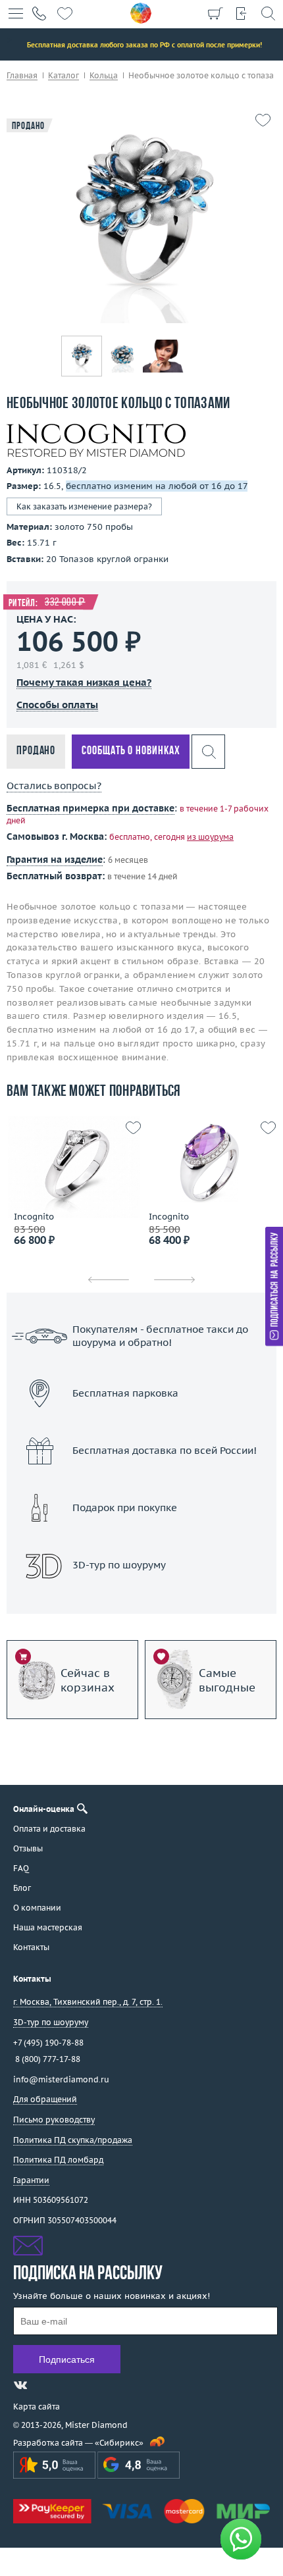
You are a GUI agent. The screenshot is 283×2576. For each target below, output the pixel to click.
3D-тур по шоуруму (141, 1599)
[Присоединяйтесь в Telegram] (44, 2385)
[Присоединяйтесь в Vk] (20, 2385)
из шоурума (210, 837)
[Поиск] (268, 13)
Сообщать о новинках (131, 751)
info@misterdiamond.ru (61, 2079)
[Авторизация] (242, 13)
